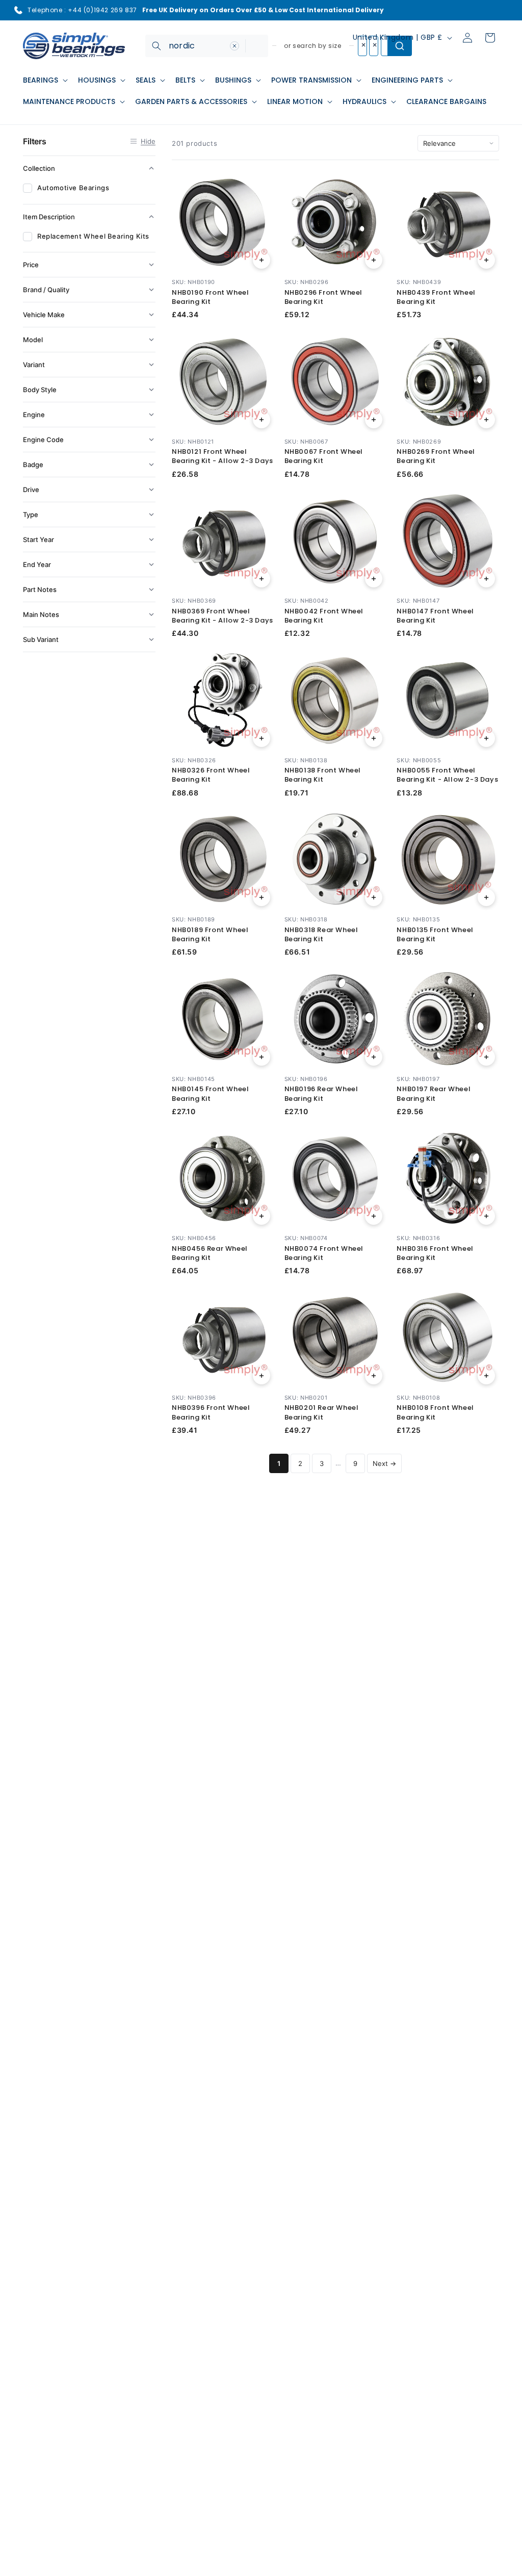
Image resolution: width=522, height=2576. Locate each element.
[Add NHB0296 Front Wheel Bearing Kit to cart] (374, 260)
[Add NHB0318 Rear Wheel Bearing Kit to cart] (374, 897)
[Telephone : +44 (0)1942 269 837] (18, 10)
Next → (384, 1463)
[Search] (156, 46)
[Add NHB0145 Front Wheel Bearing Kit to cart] (262, 1057)
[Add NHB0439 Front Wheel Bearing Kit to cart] (486, 260)
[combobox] (207, 46)
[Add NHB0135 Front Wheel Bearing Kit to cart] (486, 897)
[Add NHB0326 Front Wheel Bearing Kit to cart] (262, 738)
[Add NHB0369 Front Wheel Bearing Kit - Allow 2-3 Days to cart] (262, 579)
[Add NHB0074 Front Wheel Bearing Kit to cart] (374, 1216)
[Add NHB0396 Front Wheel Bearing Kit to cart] (262, 1376)
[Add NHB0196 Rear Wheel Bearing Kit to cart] (374, 1057)
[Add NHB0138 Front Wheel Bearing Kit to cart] (374, 738)
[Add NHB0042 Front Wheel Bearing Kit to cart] (374, 579)
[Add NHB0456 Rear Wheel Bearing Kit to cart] (262, 1216)
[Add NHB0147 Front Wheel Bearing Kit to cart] (486, 579)
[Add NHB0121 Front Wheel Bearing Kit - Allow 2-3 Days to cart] (262, 420)
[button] (44, 80)
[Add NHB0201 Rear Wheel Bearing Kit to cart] (374, 1376)
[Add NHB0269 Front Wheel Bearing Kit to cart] (486, 420)
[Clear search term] (234, 46)
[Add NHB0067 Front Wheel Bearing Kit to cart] (374, 420)
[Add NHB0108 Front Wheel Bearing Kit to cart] (486, 1376)
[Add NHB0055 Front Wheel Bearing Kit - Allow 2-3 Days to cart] (486, 738)
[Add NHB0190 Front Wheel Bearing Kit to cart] (262, 260)
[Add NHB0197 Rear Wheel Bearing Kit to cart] (486, 1057)
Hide (148, 141)
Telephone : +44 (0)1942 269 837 (82, 10)
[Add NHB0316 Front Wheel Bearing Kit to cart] (486, 1216)
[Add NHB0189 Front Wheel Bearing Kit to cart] (262, 897)
